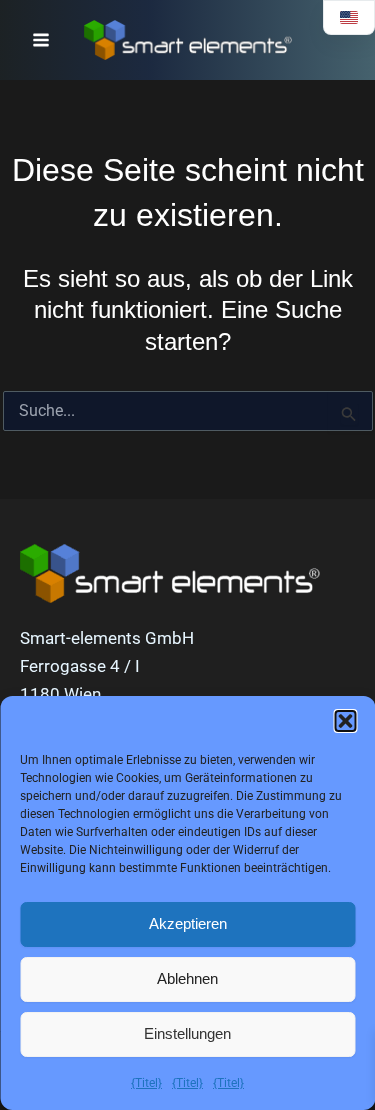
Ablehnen (187, 978)
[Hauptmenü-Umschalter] (41, 40)
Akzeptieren (188, 923)
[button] (345, 721)
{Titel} (146, 1083)
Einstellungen (187, 1033)
